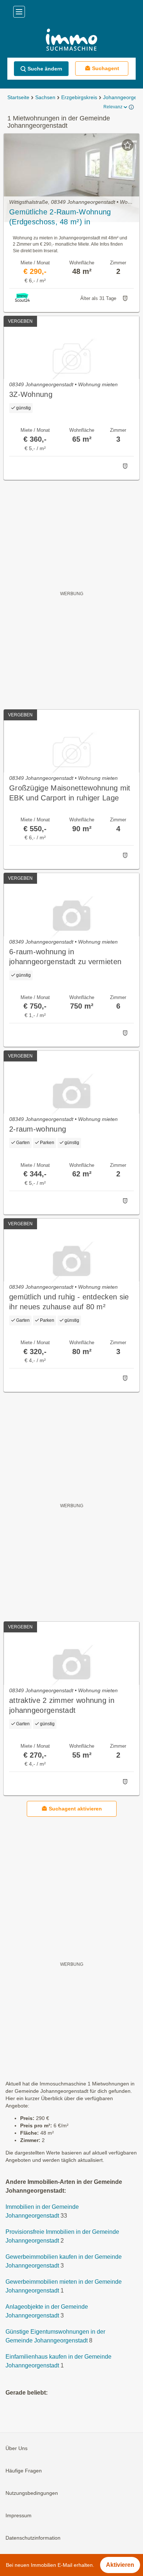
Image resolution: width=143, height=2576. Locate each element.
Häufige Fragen (24, 2471)
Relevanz (113, 107)
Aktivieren (120, 2565)
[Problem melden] (125, 299)
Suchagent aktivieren (75, 1809)
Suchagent (106, 68)
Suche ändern (45, 69)
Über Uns (16, 2449)
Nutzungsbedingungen (32, 2493)
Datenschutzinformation (33, 2538)
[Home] (71, 41)
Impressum (19, 2516)
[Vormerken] (128, 145)
